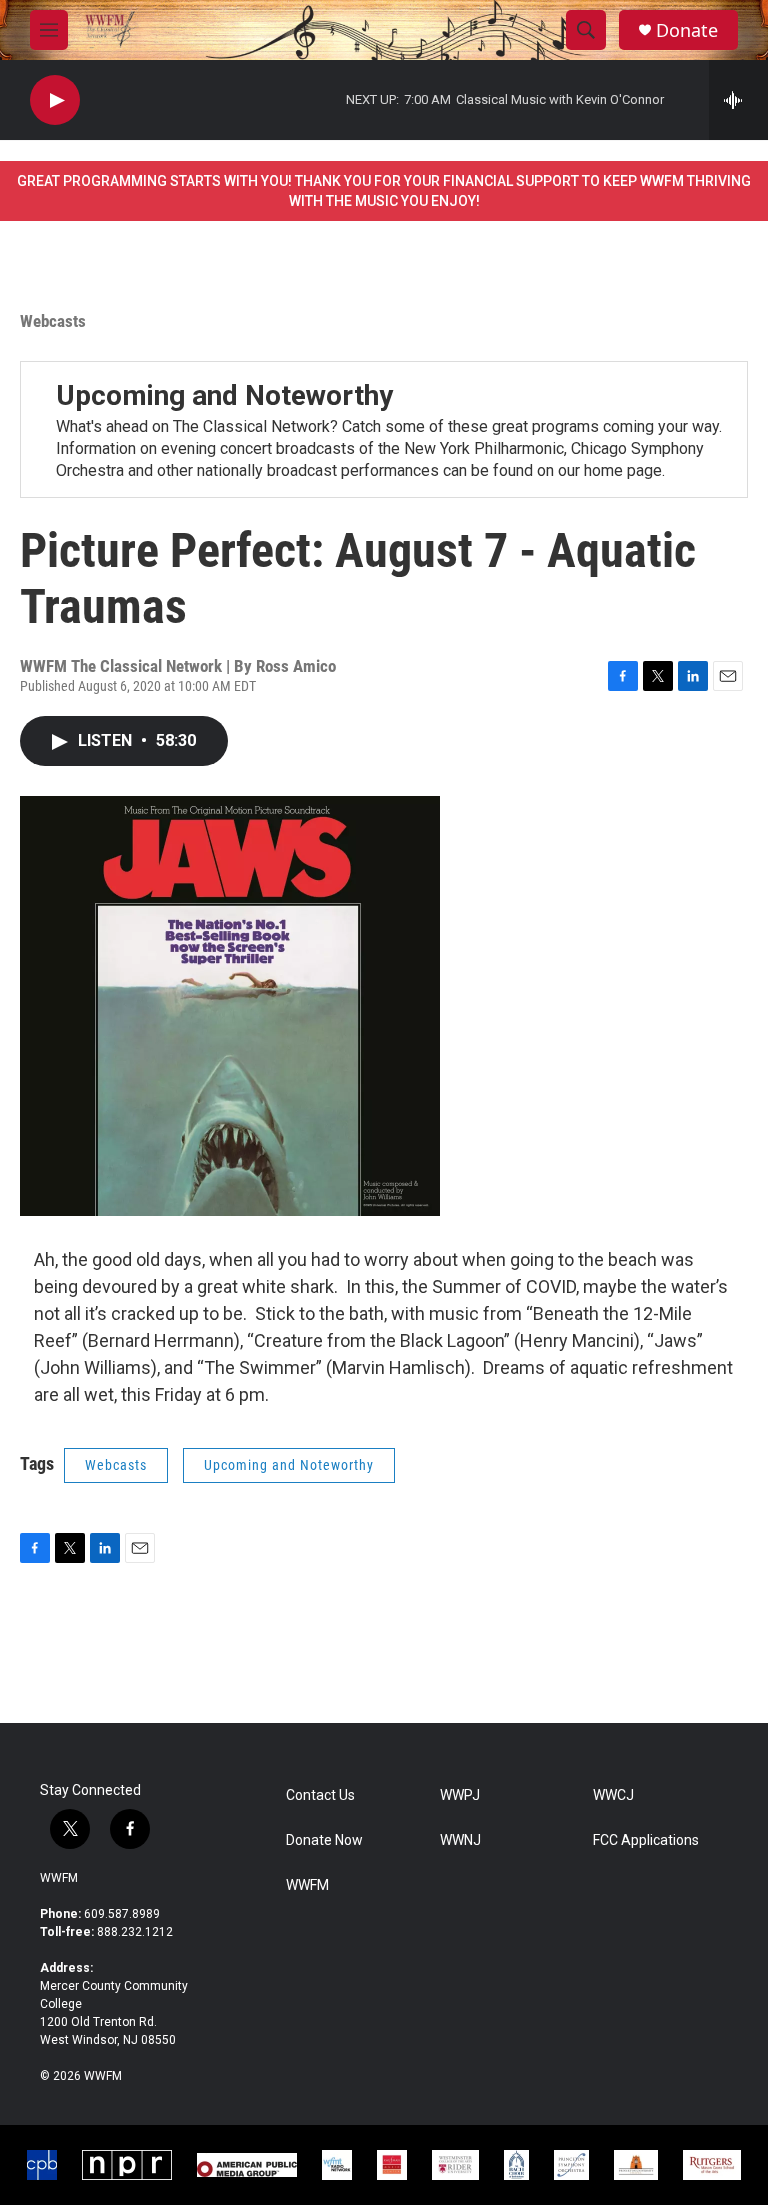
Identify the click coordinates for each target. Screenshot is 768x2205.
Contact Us (320, 1795)
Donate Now (324, 1840)
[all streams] (738, 100)
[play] (55, 100)
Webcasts (53, 321)
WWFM (59, 1878)
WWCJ (613, 1795)
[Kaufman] (392, 2165)
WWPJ (460, 1795)
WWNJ (460, 1840)
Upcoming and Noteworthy (224, 395)
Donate (687, 30)
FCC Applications (646, 1840)
